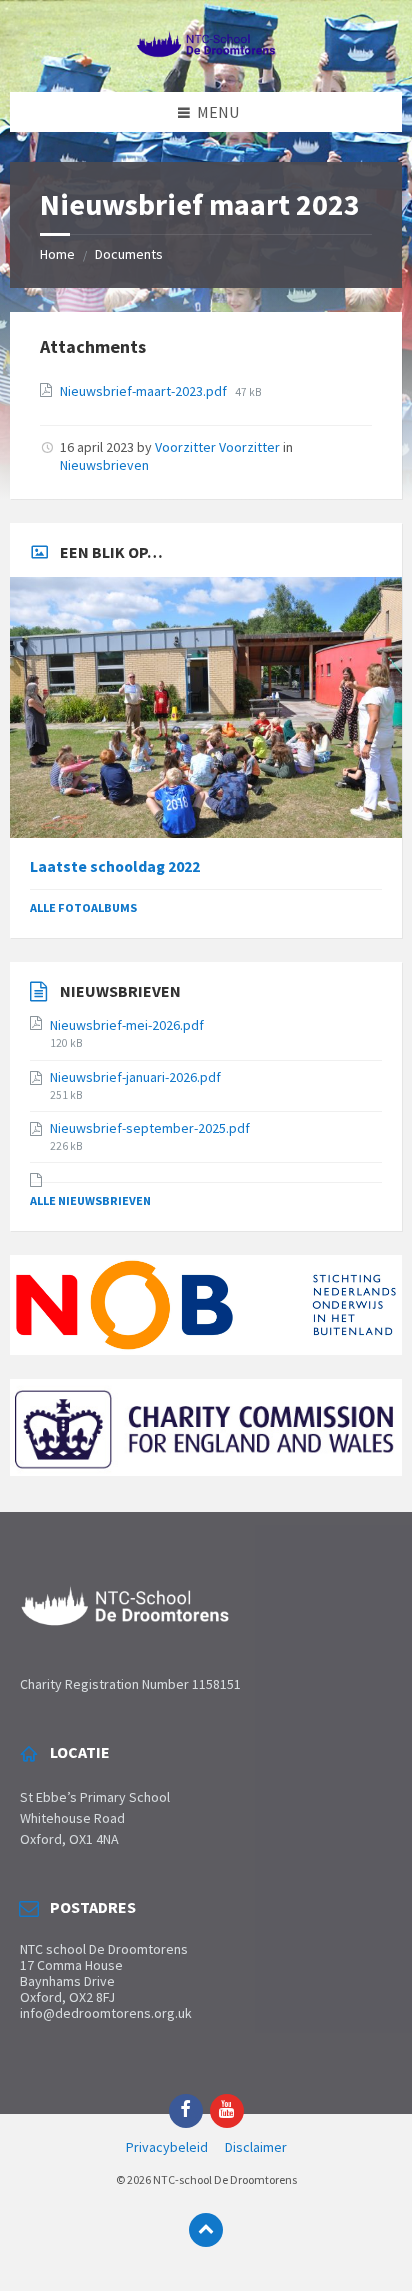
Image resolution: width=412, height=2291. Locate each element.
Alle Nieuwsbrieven (90, 1200)
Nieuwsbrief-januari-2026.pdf (135, 1077)
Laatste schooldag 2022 (115, 866)
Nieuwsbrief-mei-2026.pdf (127, 1025)
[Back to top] (206, 2230)
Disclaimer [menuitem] (256, 2147)
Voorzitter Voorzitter (217, 447)
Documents (129, 254)
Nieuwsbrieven (104, 465)
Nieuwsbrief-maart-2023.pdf (145, 391)
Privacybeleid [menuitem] (167, 2147)
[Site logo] (206, 52)
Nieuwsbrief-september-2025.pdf (150, 1128)
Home (57, 254)
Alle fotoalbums (83, 907)
